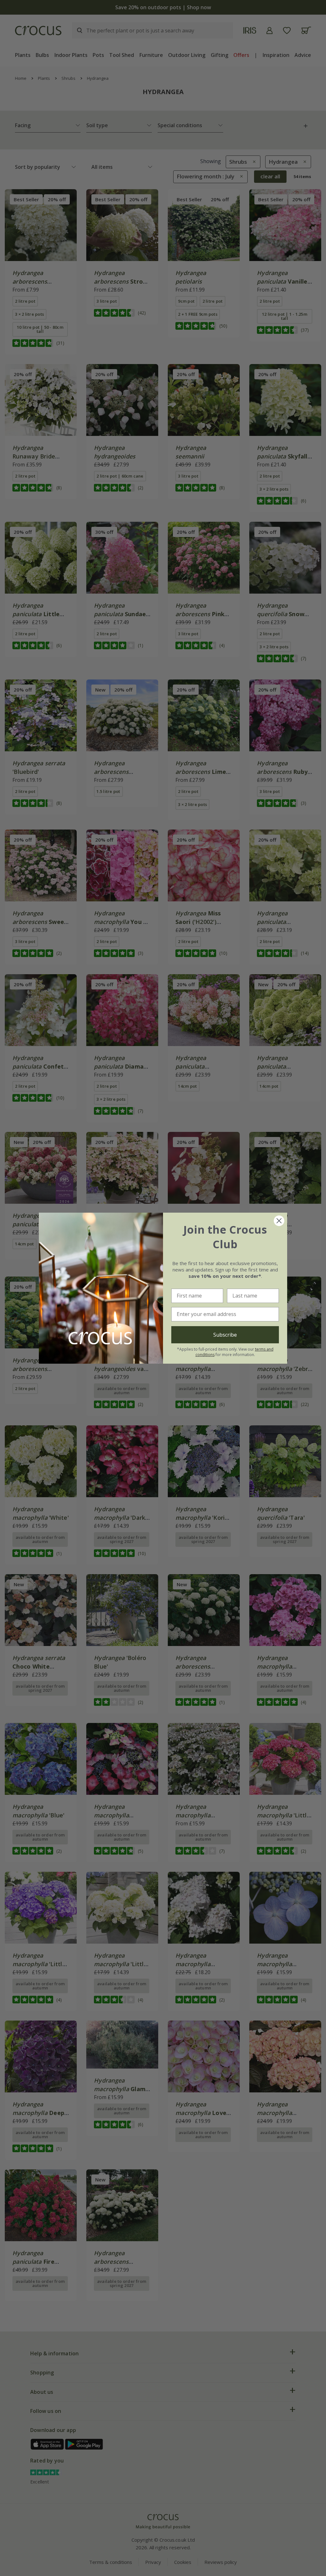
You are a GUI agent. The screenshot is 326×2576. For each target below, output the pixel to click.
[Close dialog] (279, 1221)
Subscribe (225, 1335)
